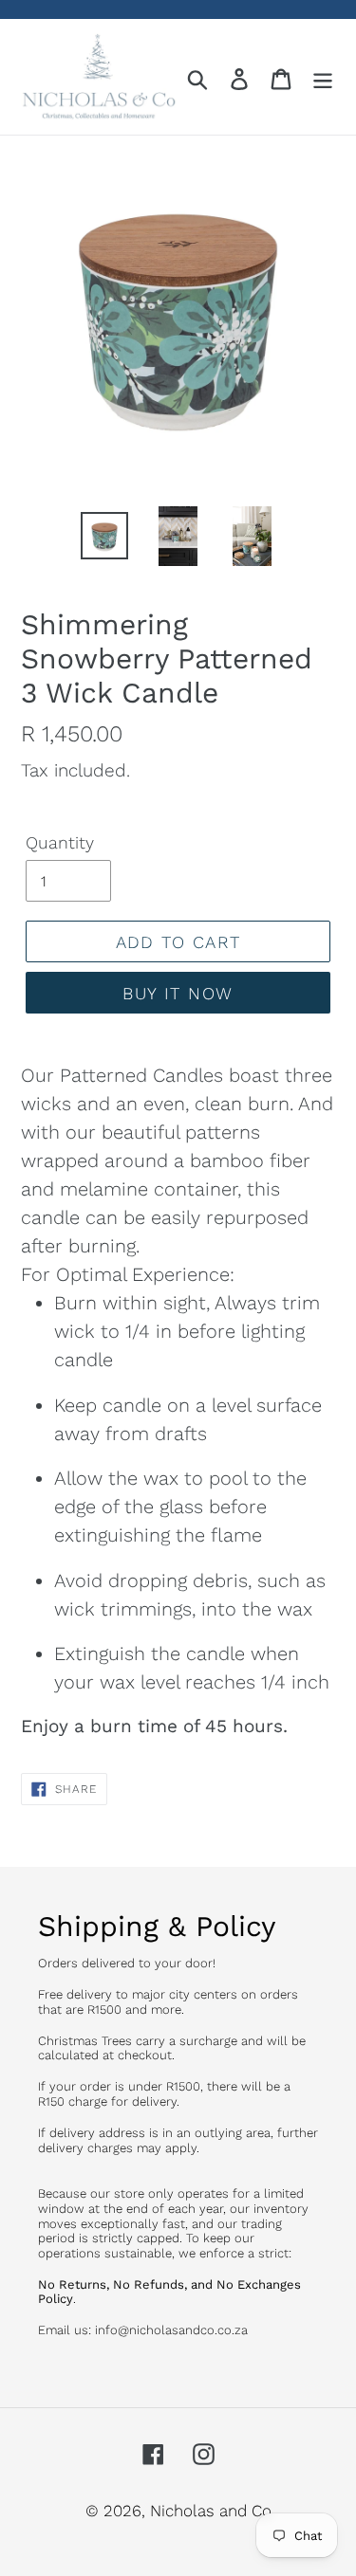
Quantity (60, 842)
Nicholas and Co (211, 2511)
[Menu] (323, 77)
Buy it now (178, 993)
